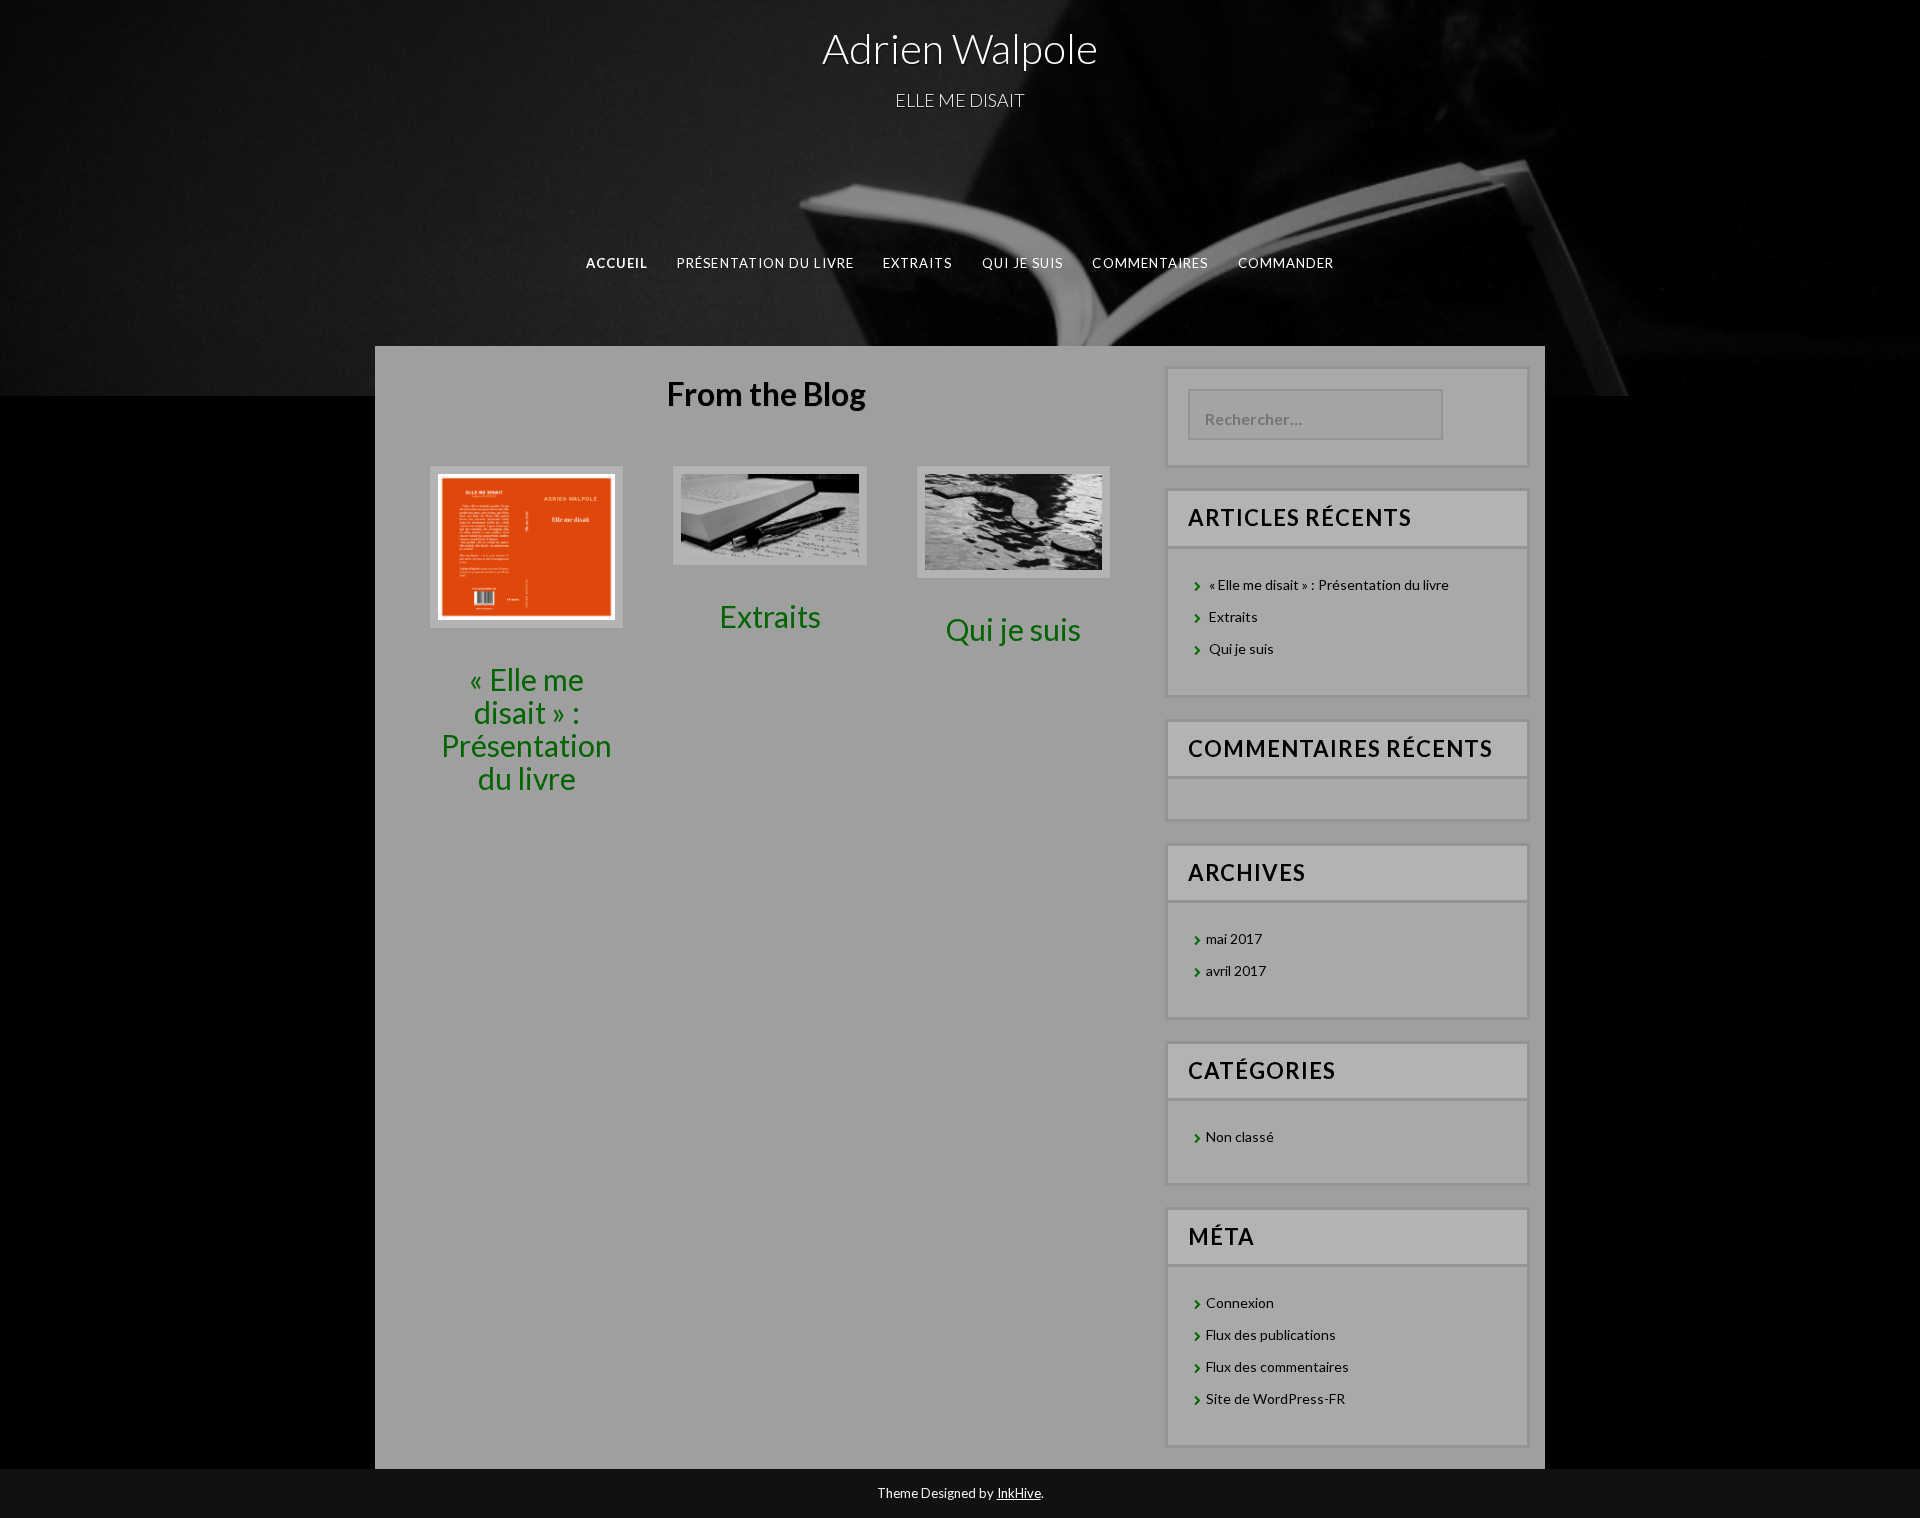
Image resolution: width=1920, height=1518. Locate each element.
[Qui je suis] (1013, 520)
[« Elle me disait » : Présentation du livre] (526, 545)
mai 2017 (1234, 938)
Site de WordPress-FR (1275, 1398)
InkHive (1019, 1493)
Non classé (1240, 1136)
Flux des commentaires (1277, 1366)
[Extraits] (769, 513)
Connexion (1240, 1302)
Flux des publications (1271, 1334)
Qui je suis (1023, 263)
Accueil (617, 263)
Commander (1286, 263)
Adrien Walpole (960, 48)
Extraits (918, 263)
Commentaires (1150, 263)
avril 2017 (1236, 970)
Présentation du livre (765, 263)
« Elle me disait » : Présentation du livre (526, 728)
